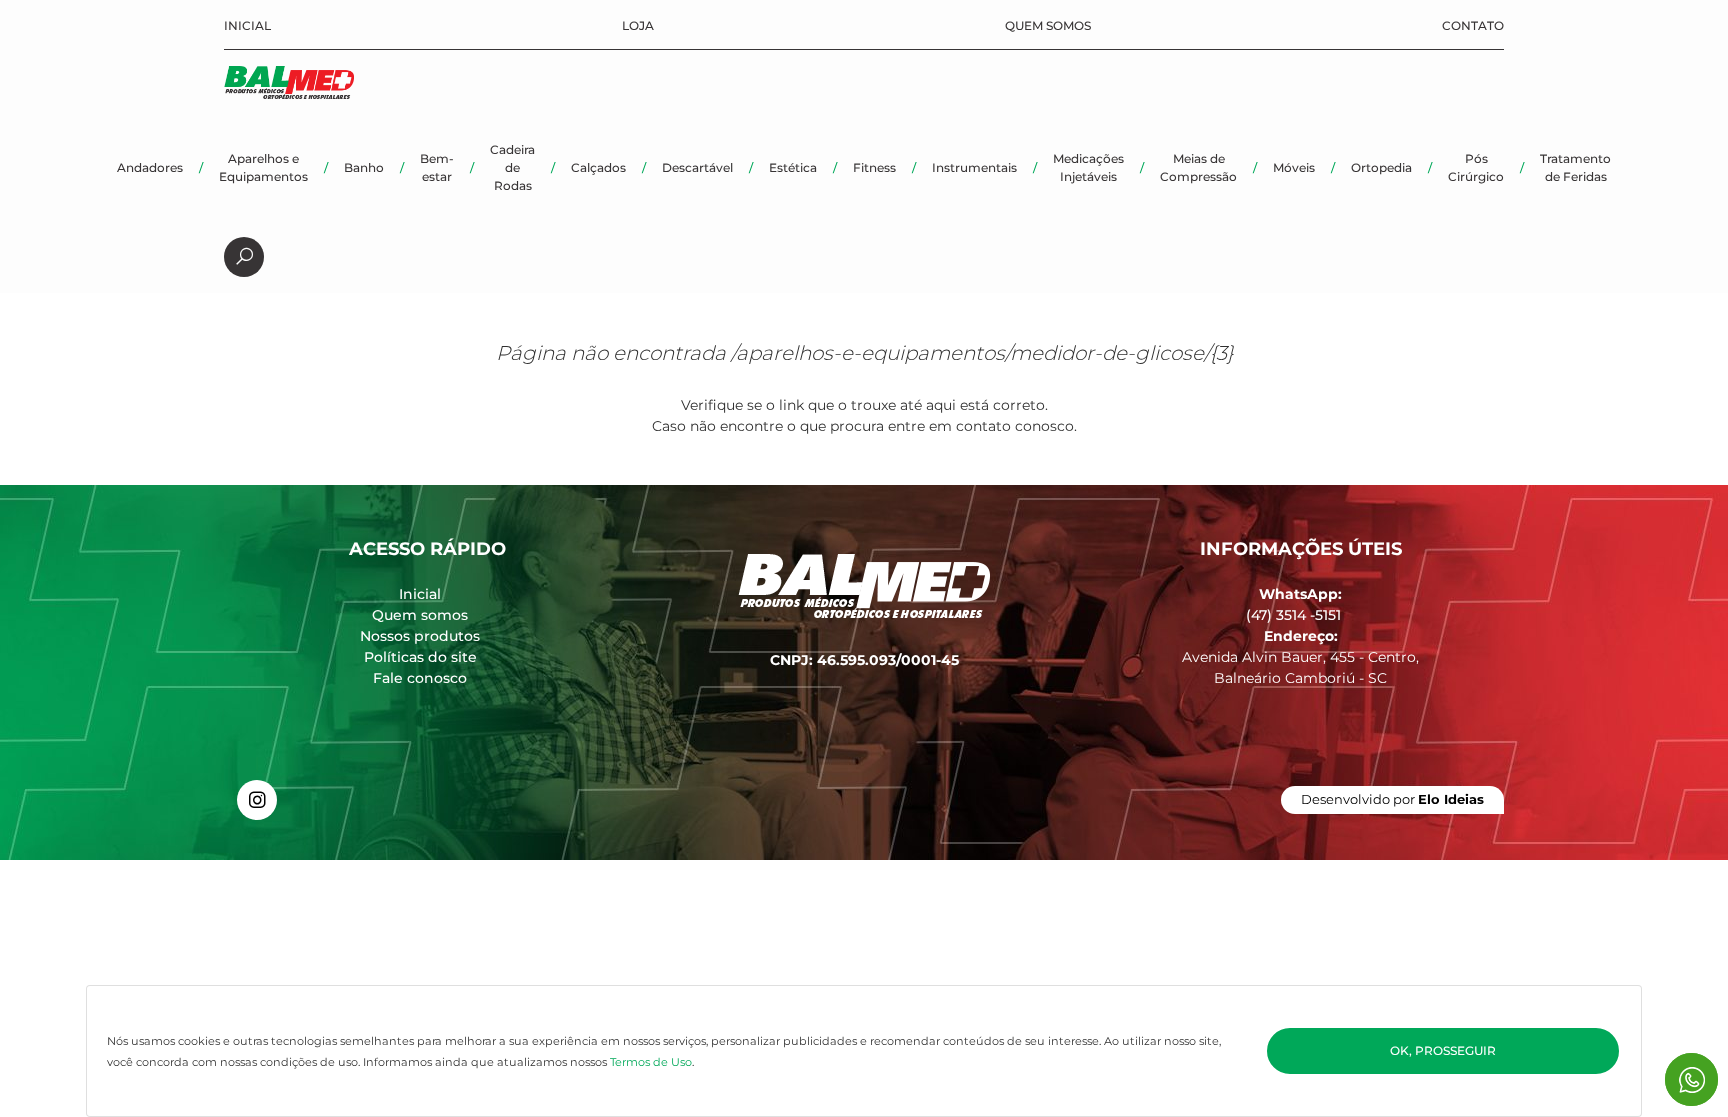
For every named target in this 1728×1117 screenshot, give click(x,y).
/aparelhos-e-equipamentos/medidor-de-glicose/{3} (982, 353)
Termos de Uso (651, 1062)
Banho (364, 167)
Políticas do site (420, 657)
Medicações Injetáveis (1088, 167)
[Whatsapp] (1691, 1079)
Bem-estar (437, 167)
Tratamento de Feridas (1575, 167)
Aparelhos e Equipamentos (263, 167)
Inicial (247, 25)
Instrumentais (974, 167)
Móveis (1294, 167)
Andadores (150, 167)
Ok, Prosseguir (1443, 1050)
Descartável (697, 167)
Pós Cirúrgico (1476, 167)
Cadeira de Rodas (512, 167)
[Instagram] (257, 800)
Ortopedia (1381, 167)
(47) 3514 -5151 (1293, 615)
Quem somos (1048, 25)
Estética (793, 167)
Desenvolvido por (1392, 799)
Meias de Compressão (1198, 167)
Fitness (874, 167)
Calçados (598, 167)
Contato (1473, 25)
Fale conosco (420, 678)
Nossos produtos (420, 636)
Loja (638, 25)
